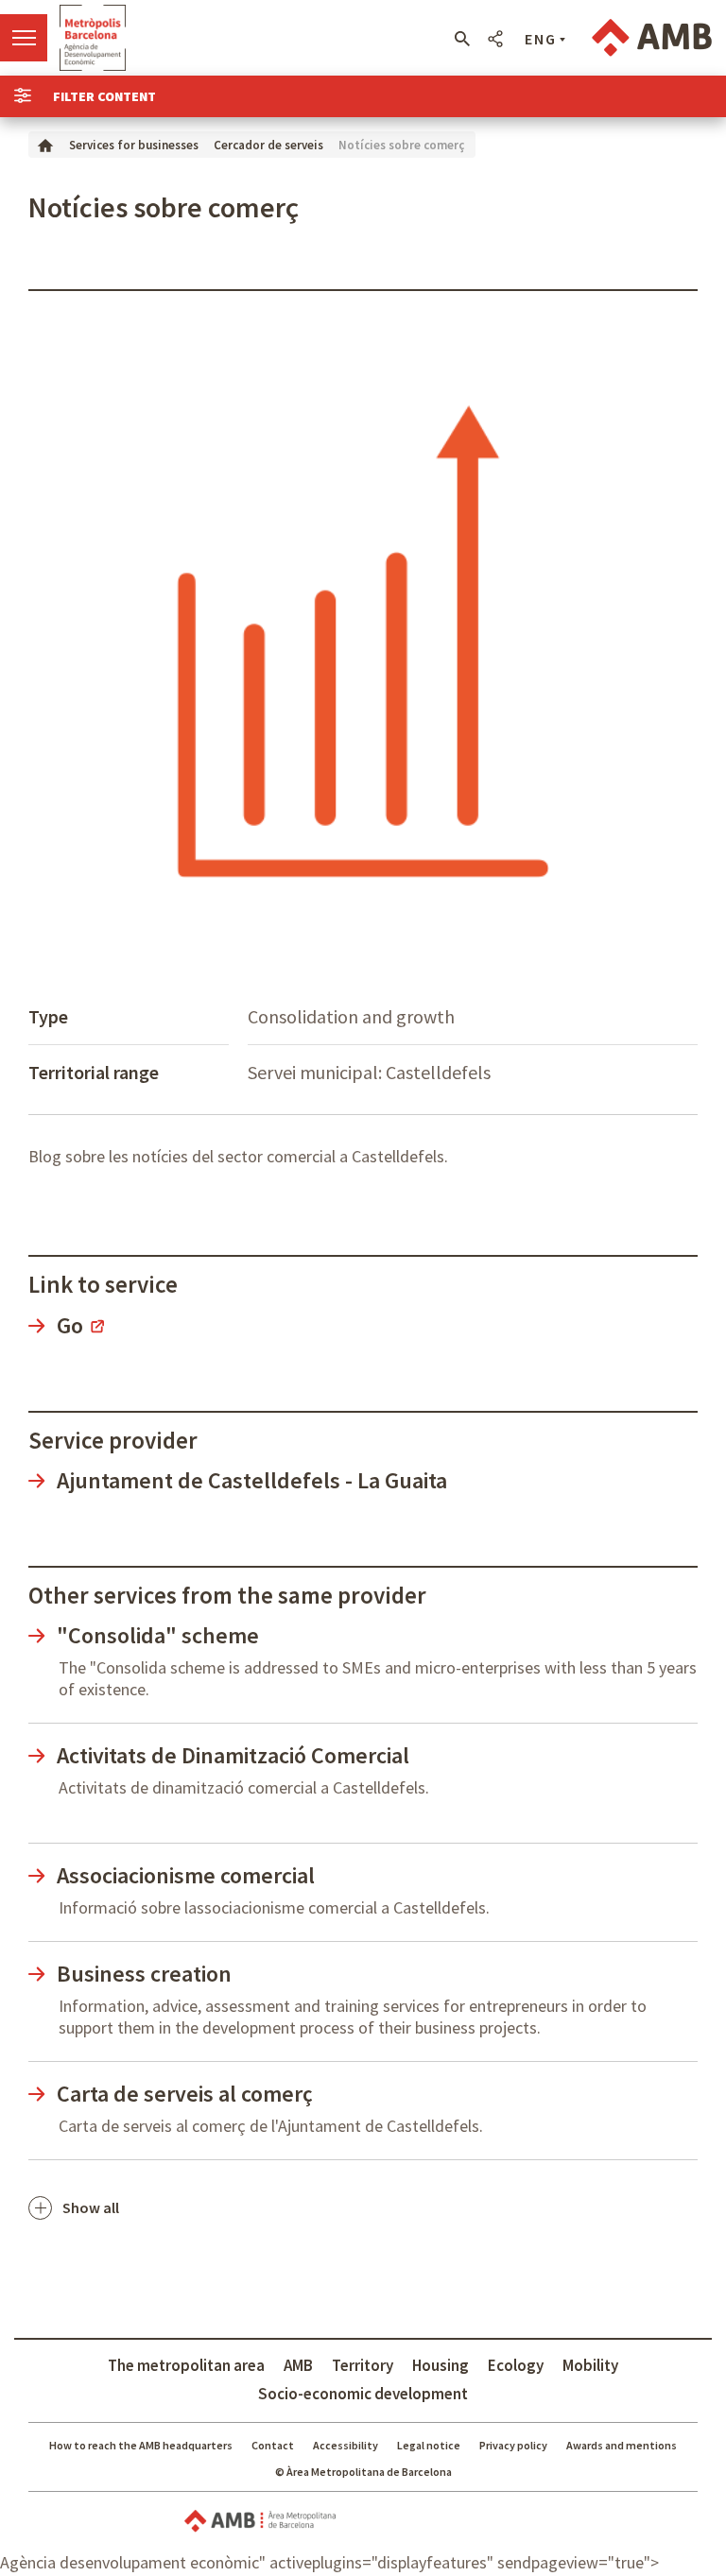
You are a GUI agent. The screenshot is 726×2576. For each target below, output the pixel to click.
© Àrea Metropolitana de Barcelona (363, 2472)
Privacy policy (513, 2445)
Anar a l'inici (93, 38)
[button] (462, 39)
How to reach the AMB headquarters (141, 2445)
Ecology (516, 2365)
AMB (298, 2365)
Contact (273, 2445)
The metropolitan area (186, 2365)
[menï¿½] (24, 38)
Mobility (590, 2365)
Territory (363, 2365)
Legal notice (429, 2445)
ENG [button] (541, 39)
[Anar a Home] (45, 144)
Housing (441, 2365)
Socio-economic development (363, 2394)
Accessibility (346, 2445)
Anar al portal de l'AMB (652, 38)
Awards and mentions (622, 2445)
